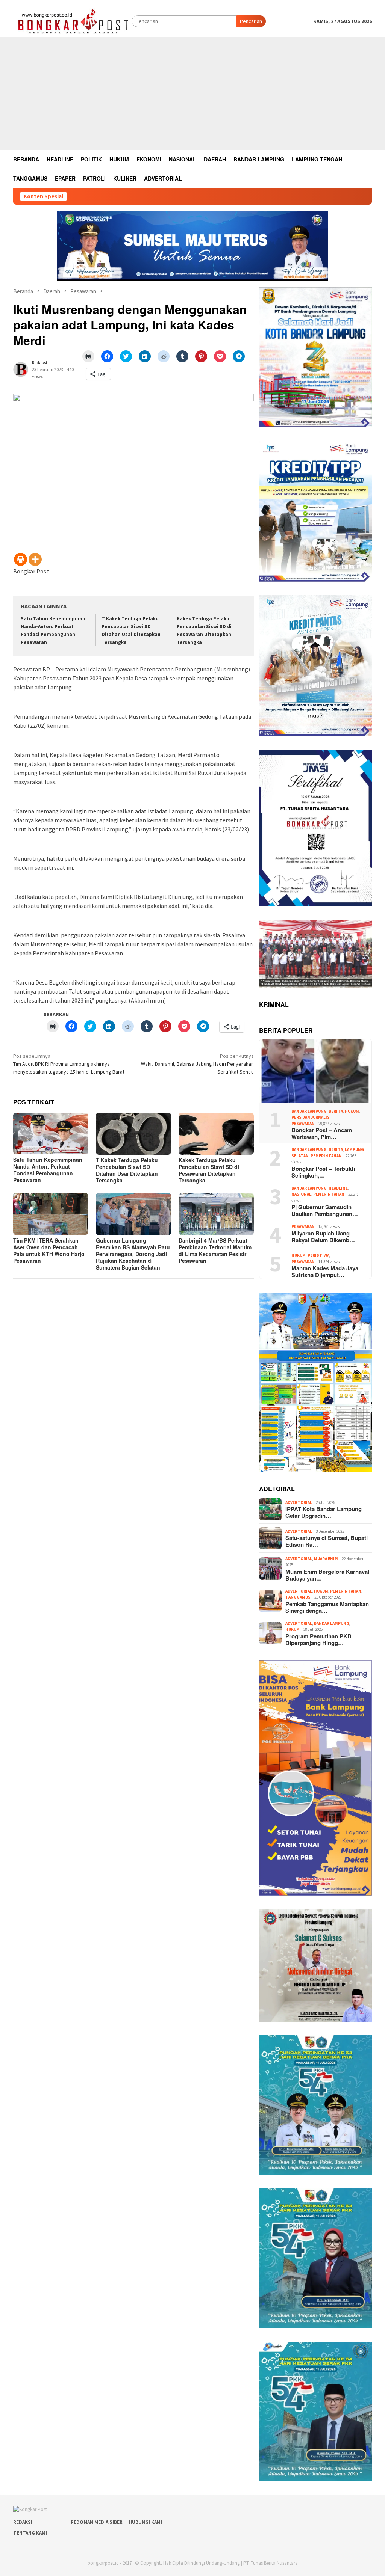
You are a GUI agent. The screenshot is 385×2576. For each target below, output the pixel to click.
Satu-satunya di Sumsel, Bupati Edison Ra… (327, 1541)
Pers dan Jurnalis (311, 1117)
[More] (35, 559)
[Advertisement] (192, 94)
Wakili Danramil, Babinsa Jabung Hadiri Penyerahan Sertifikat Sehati (197, 1064)
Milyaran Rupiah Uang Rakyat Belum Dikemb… (323, 1237)
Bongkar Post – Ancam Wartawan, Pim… (322, 1133)
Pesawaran (303, 1124)
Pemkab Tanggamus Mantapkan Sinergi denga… (327, 1607)
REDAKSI (23, 2522)
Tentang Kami (30, 2533)
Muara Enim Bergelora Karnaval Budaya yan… (327, 1575)
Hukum (352, 1111)
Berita (336, 1111)
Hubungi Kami (145, 2522)
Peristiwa (318, 1255)
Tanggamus (298, 1597)
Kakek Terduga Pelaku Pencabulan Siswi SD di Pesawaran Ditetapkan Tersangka (209, 1170)
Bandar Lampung (309, 1111)
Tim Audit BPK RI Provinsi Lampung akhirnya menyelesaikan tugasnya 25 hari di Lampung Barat (69, 1064)
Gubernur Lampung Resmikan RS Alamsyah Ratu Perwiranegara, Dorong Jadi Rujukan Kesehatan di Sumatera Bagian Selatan (133, 1254)
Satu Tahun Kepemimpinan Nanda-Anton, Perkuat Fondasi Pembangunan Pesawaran (48, 1170)
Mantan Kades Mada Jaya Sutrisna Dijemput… (325, 1271)
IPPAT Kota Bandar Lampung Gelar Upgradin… (324, 1512)
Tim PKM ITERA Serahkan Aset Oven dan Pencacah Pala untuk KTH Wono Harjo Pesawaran (49, 1250)
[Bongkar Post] (72, 21)
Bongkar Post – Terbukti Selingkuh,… (323, 1172)
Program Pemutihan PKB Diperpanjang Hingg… (318, 1639)
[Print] (20, 559)
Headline (338, 1188)
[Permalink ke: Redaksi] (21, 369)
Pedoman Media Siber (97, 2522)
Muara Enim (326, 1559)
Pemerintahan (326, 1156)
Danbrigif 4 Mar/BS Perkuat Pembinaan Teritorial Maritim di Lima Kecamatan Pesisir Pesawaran (215, 1250)
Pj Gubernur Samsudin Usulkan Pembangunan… (325, 1210)
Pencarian (251, 21)
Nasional (301, 1194)
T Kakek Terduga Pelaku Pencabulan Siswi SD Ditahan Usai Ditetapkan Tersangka (127, 1170)
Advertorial (299, 1502)
